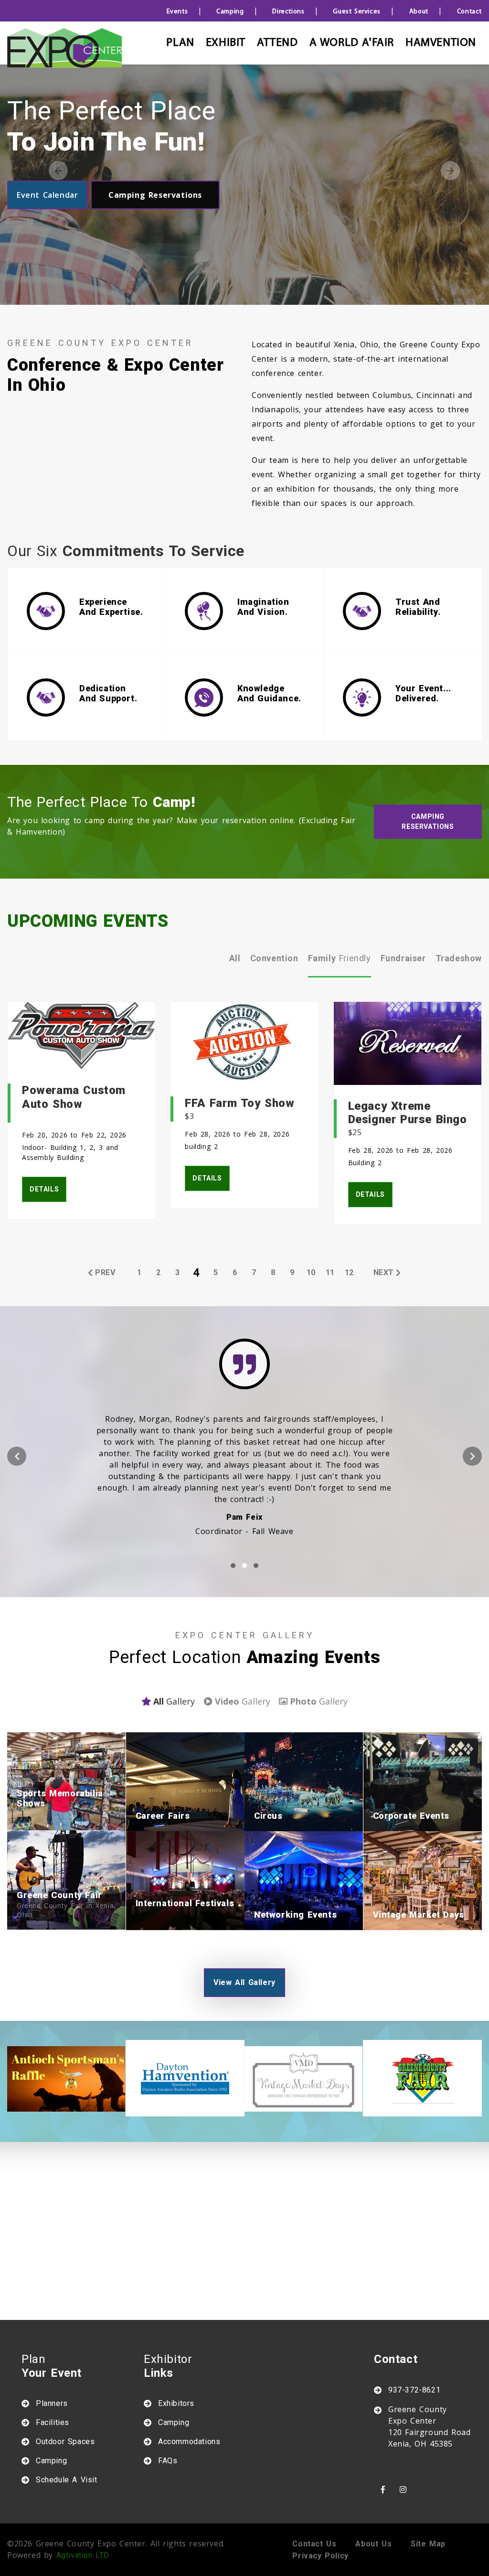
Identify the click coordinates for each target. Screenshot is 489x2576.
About (419, 12)
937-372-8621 (414, 2390)
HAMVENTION (441, 43)
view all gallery (244, 1982)
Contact (469, 12)
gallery (174, 1701)
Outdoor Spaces (65, 2442)
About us (373, 2544)
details (44, 1189)
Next (450, 171)
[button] (233, 1566)
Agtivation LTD (83, 2555)
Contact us (314, 2544)
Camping (230, 12)
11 (330, 1272)
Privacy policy (320, 2556)
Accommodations (189, 2442)
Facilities (53, 2422)
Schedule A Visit (67, 2480)
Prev (105, 1272)
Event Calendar (47, 195)
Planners (52, 2403)
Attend (277, 43)
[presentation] (17, 1456)
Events (177, 12)
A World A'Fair (352, 43)
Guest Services (356, 12)
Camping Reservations (155, 195)
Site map (428, 2544)
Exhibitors (176, 2403)
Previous (58, 171)
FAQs (168, 2461)
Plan (180, 43)
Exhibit (226, 43)
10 (311, 1272)
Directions (288, 12)
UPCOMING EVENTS (88, 921)
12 (349, 1272)
